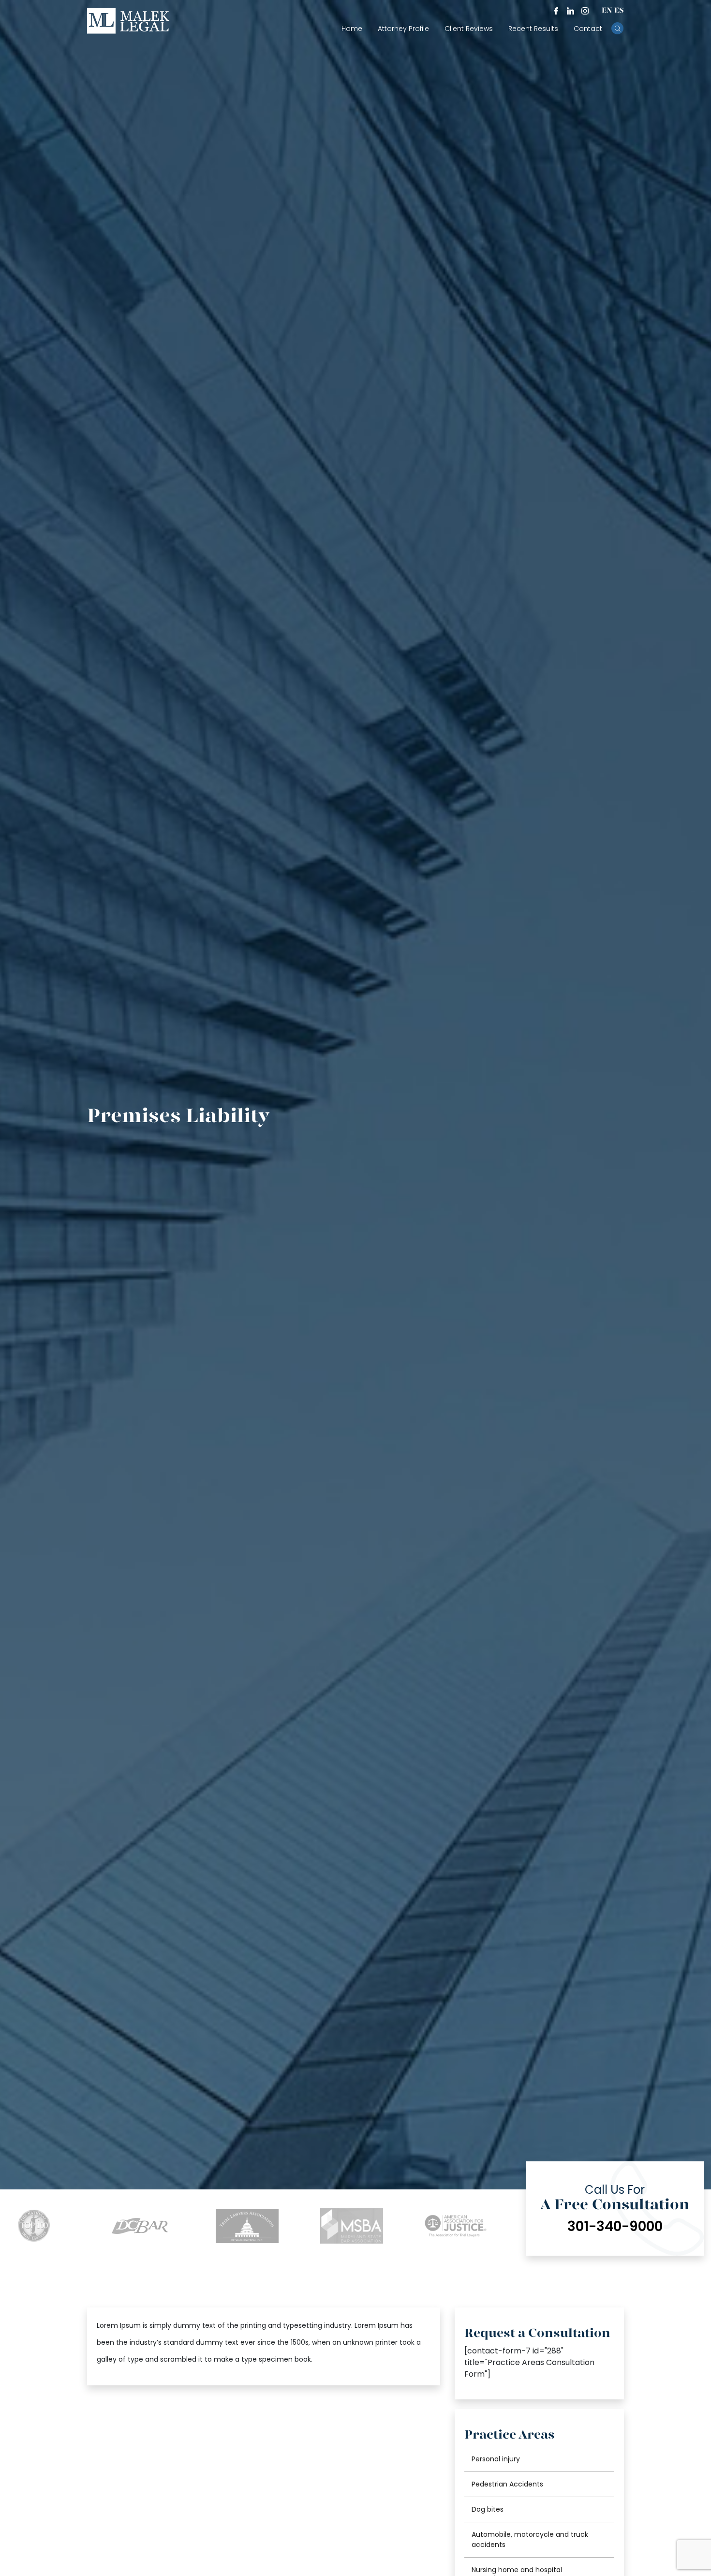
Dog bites (488, 2509)
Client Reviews (469, 29)
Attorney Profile (403, 29)
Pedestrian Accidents (507, 2484)
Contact (588, 29)
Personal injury (496, 2459)
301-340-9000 (615, 2225)
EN (607, 11)
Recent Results (533, 29)
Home (352, 29)
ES (619, 11)
